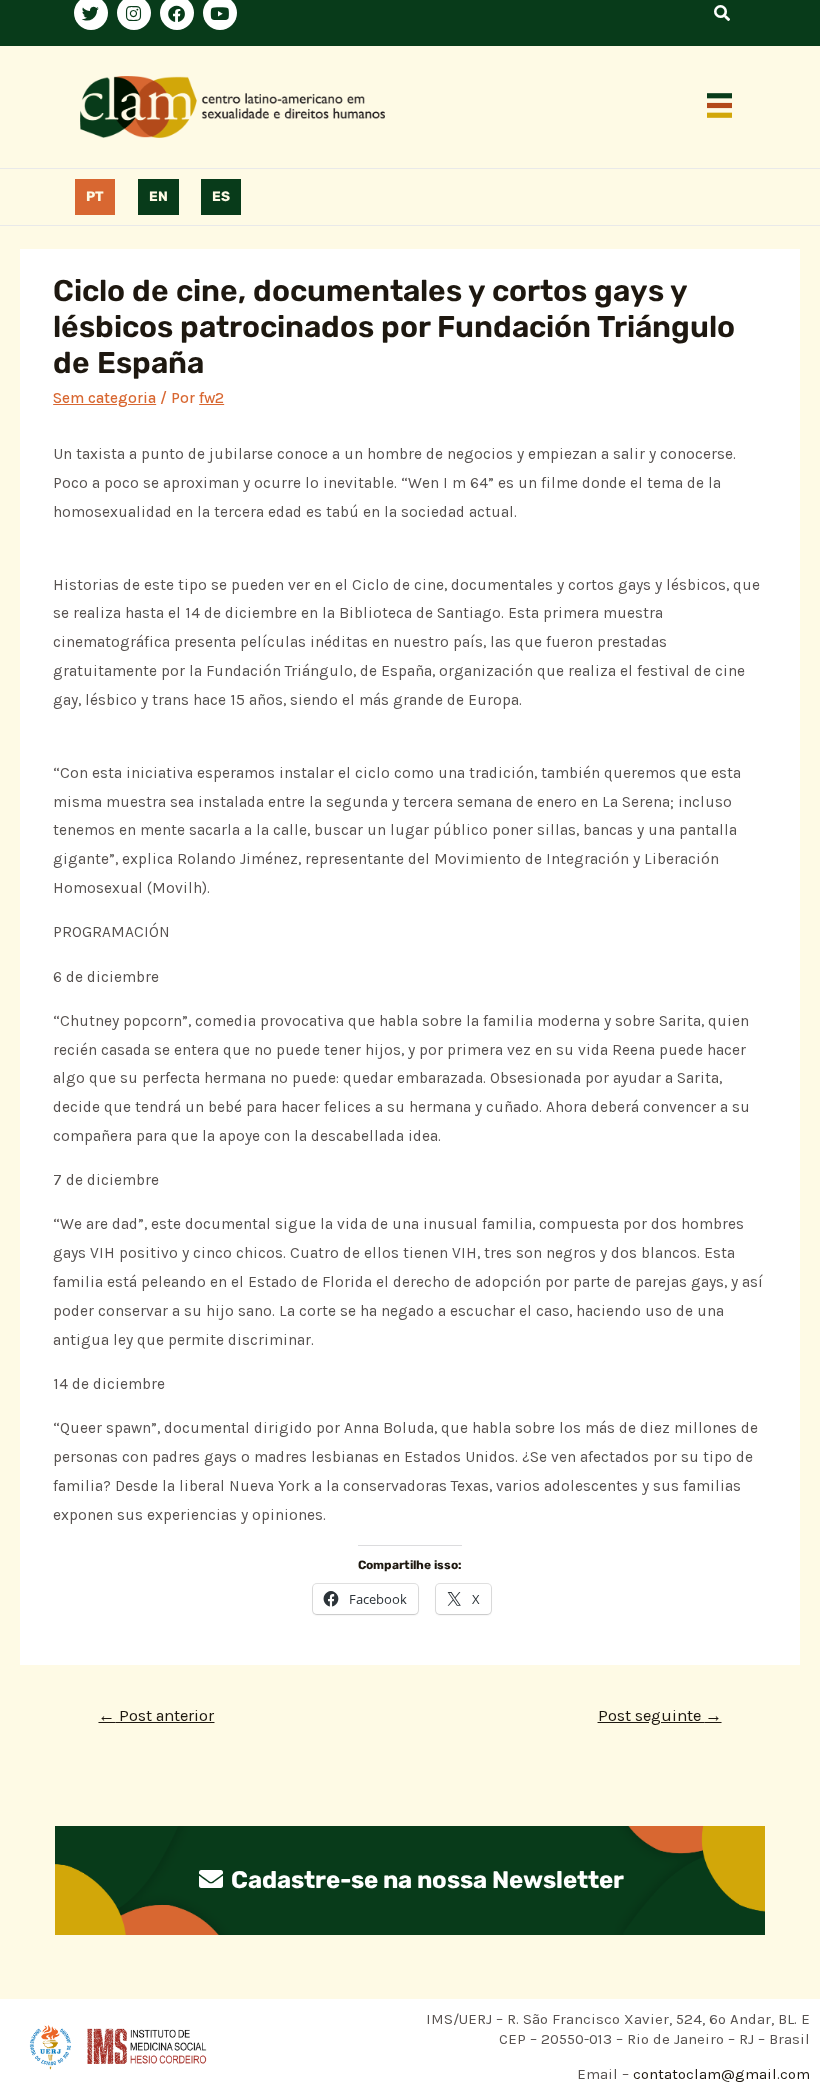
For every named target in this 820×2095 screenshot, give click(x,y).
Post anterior (156, 1715)
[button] (720, 107)
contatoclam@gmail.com (719, 2074)
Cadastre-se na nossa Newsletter (425, 1880)
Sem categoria (104, 398)
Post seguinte (660, 1715)
